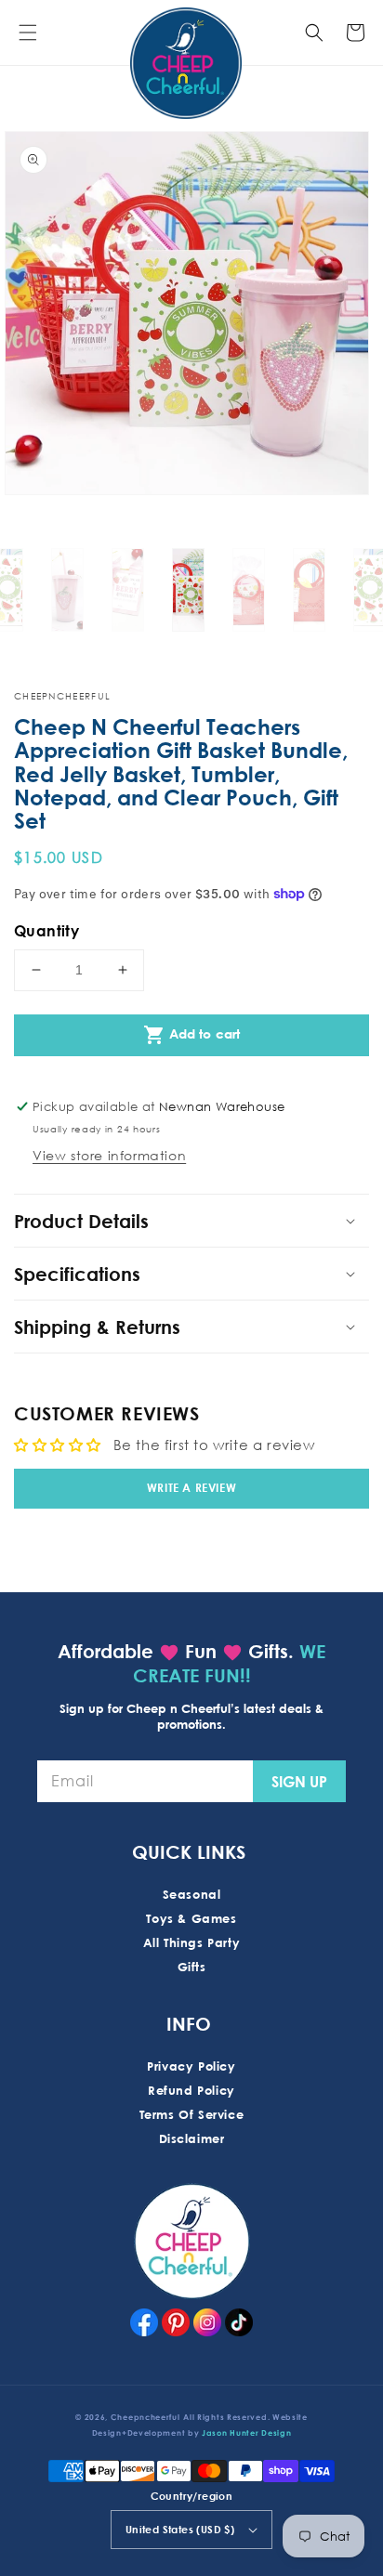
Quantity (46, 931)
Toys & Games (191, 1918)
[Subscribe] (299, 1781)
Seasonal (192, 1894)
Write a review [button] (191, 1488)
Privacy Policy (191, 2066)
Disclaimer (192, 2138)
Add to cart (192, 1035)
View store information (109, 1155)
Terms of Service (192, 2114)
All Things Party (192, 1942)
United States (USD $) (180, 2529)
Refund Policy (191, 2090)
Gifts (192, 1967)
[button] (28, 33)
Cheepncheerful (145, 2417)
